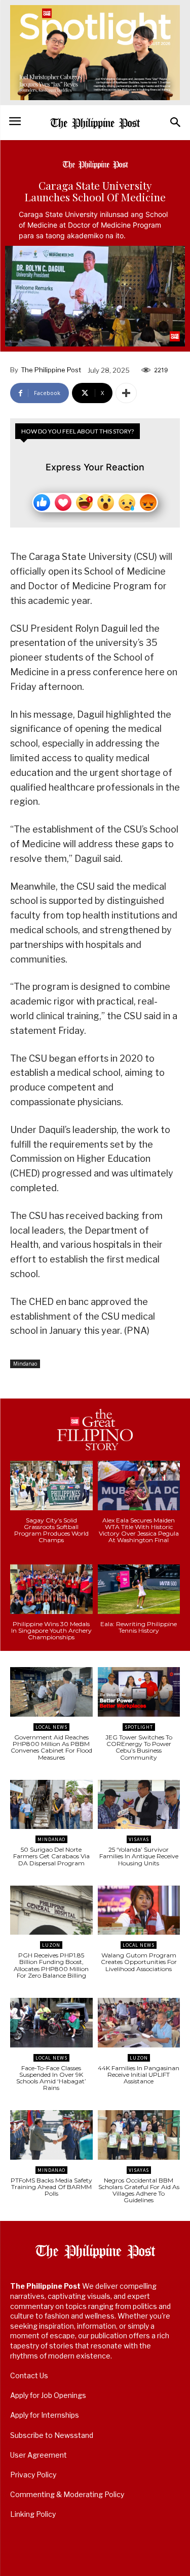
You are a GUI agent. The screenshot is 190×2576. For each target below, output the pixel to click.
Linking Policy (33, 2514)
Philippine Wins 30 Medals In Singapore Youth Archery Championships (51, 1630)
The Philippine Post (51, 370)
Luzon (51, 1945)
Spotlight (139, 1727)
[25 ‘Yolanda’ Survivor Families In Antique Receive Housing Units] (139, 1805)
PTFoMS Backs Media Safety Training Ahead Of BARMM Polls (51, 2187)
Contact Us (29, 2375)
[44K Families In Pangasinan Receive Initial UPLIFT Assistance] (139, 2023)
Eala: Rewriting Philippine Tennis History (139, 1627)
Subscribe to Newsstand (52, 2435)
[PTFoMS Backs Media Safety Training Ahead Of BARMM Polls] (51, 2135)
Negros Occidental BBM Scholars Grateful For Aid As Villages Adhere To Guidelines (139, 2190)
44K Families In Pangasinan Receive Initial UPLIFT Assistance (139, 2075)
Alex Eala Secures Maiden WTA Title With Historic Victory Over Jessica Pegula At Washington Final (139, 1530)
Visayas (139, 1839)
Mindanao (25, 1364)
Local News (51, 1727)
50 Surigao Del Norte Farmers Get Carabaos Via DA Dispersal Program (51, 1856)
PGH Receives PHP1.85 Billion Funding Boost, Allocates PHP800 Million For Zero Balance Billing (51, 1965)
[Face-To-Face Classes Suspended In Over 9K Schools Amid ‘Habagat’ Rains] (51, 2023)
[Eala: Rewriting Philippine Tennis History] (139, 1589)
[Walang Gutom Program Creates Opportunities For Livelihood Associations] (139, 1910)
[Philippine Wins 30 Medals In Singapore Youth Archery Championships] (51, 1589)
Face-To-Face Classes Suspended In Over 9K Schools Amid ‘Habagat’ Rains (51, 2078)
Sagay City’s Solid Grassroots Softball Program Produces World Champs (51, 1530)
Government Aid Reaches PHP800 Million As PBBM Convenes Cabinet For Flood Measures (51, 1747)
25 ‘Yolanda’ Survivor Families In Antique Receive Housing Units (139, 1856)
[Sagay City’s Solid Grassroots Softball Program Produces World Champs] (51, 1486)
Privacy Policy (33, 2475)
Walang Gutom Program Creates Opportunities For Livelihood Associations (139, 1962)
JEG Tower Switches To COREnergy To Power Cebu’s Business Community (139, 1747)
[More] (126, 393)
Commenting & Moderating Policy (67, 2494)
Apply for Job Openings (48, 2395)
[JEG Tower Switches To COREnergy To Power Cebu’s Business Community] (139, 1692)
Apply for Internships (45, 2415)
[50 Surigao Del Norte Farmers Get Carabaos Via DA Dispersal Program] (51, 1805)
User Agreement (39, 2455)
